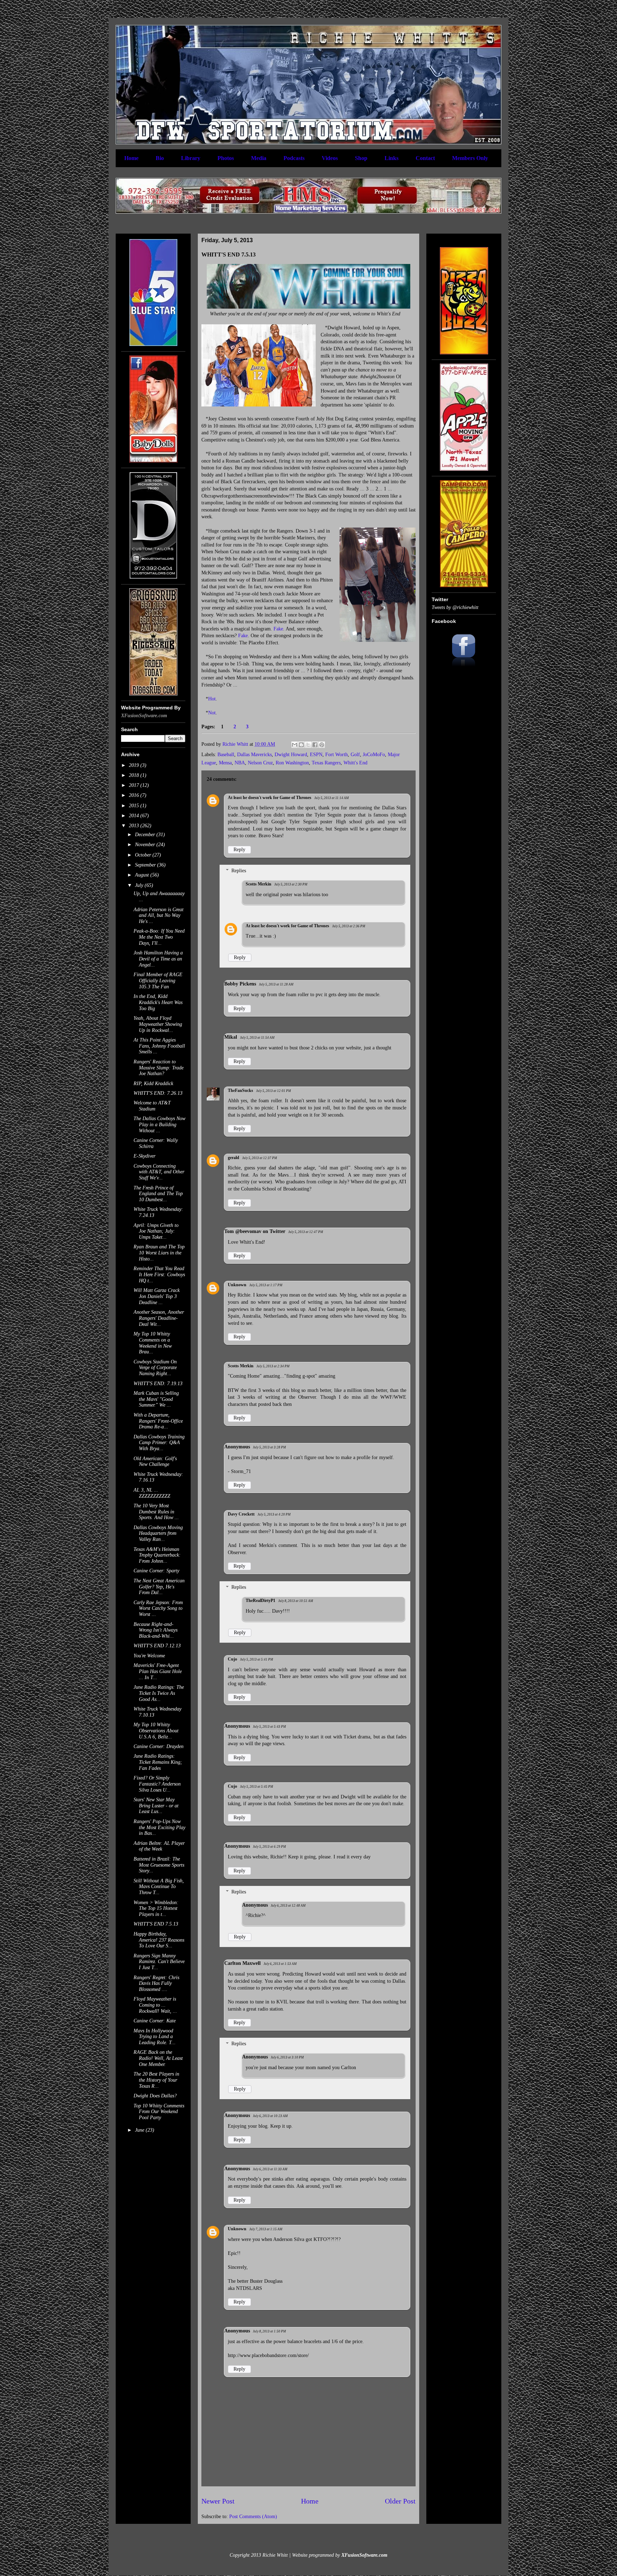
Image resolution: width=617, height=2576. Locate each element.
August (143, 875)
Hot (212, 699)
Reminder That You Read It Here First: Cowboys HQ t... (159, 1275)
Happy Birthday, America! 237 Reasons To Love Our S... (159, 1940)
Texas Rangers (326, 763)
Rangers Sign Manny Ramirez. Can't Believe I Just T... (159, 1962)
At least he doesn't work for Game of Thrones (270, 798)
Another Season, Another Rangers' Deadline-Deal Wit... (159, 1318)
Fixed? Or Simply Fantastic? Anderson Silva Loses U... (157, 1784)
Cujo (232, 1659)
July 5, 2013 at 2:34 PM (273, 1366)
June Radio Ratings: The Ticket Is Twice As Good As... (159, 1693)
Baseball (226, 755)
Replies (239, 871)
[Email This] (295, 745)
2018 (135, 775)
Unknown (237, 1285)
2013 (135, 826)
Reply (239, 850)
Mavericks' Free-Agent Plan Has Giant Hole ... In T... (158, 1671)
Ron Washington (292, 763)
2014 (135, 816)
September (146, 865)
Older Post (400, 2501)
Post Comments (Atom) (253, 2517)
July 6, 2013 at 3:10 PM (287, 2057)
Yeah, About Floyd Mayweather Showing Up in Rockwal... (158, 1024)
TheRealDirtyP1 (260, 1601)
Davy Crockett (241, 1514)
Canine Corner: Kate (155, 2021)
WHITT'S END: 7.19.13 (158, 1384)
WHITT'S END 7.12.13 (157, 1646)
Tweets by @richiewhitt (455, 607)
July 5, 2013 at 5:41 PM (257, 1659)
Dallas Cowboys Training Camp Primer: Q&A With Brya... (159, 1443)
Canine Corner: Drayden (159, 1746)
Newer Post (218, 2501)
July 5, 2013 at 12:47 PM (306, 1232)
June (140, 2130)
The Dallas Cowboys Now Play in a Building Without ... (159, 1125)
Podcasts (294, 158)
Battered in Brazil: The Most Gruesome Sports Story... (159, 1865)
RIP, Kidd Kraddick (153, 1084)
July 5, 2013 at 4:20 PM (274, 1514)
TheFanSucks (240, 1090)
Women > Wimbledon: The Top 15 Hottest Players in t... (156, 1909)
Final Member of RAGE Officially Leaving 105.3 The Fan (158, 981)
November (146, 845)
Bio (160, 158)
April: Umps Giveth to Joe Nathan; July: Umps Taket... (156, 1231)
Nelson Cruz (260, 763)
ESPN (316, 755)
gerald (234, 1158)
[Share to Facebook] (315, 745)
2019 (135, 765)
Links (392, 158)
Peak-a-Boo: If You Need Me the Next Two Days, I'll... (159, 937)
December (146, 835)
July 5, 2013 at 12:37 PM (260, 1158)
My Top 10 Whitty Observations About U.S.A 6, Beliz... (156, 1731)
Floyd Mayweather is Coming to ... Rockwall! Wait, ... (155, 2005)
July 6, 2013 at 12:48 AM (288, 1906)
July (140, 885)
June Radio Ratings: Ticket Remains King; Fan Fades (158, 1762)
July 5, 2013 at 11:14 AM (332, 798)
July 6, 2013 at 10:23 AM (270, 2116)
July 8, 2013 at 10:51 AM (296, 1601)
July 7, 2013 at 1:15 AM (266, 2229)
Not (212, 713)
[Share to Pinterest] (322, 745)
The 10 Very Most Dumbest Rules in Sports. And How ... (156, 1512)
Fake (278, 629)
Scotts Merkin (259, 884)
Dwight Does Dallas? (155, 2096)
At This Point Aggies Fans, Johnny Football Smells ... (159, 1046)
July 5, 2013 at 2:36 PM (349, 926)
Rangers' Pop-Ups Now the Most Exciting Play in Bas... (159, 1828)
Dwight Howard (291, 755)
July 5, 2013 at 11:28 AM (276, 984)
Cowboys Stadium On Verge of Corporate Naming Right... (155, 1368)
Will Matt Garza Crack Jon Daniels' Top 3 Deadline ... (157, 1296)
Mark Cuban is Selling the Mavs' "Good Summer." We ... (156, 1399)
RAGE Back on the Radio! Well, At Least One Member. (158, 2058)
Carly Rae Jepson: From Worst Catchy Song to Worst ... (158, 1609)
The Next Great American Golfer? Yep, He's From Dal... (159, 1587)
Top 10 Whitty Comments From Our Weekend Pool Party (159, 2112)
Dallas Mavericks (254, 755)
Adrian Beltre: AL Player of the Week (159, 1846)
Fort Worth (337, 755)
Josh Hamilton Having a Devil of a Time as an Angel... (158, 959)
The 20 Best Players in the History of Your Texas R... (156, 2080)
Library (191, 158)
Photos (226, 158)
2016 (135, 795)
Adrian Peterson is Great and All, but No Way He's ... (159, 916)
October (144, 855)
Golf (355, 755)
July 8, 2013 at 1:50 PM (269, 2331)
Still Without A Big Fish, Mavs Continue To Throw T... (159, 1887)
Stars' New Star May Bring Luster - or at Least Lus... (156, 1806)
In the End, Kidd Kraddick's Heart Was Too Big (158, 1002)
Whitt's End (355, 763)
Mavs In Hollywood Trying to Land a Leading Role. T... (155, 2037)
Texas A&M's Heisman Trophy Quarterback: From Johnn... (157, 1555)
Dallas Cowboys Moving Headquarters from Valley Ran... (158, 1534)
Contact (425, 158)
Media (259, 158)
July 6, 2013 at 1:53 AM (280, 1964)
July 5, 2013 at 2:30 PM (291, 884)
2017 (135, 785)
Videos (330, 158)
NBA (240, 763)
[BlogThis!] (301, 745)
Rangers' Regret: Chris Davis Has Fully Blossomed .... (156, 1984)
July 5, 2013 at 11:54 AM (257, 1038)
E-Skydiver (144, 1156)
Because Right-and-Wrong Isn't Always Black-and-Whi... (155, 1630)
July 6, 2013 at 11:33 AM (270, 2169)
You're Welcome (149, 1656)
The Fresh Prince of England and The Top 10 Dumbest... (158, 1194)
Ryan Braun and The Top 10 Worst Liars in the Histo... (159, 1253)
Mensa (225, 763)
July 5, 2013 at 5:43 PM (269, 1727)
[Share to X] (308, 745)
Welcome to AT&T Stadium (152, 1106)
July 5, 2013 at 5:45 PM (257, 1787)
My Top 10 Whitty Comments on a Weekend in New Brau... (153, 1343)
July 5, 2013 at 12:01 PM (274, 1091)
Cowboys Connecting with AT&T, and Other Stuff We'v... (159, 1172)
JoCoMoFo (374, 755)
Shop (361, 158)
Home (131, 158)
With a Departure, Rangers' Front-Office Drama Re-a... (158, 1421)
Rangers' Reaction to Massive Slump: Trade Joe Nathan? (159, 1068)
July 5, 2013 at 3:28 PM (269, 1447)
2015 (135, 806)
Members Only (470, 158)
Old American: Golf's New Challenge (155, 1462)
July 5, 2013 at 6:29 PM (269, 1847)
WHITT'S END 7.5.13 (156, 1924)
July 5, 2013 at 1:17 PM (266, 1285)
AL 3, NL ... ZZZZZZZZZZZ (152, 1493)
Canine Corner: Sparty (156, 1571)
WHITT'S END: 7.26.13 (158, 1093)
